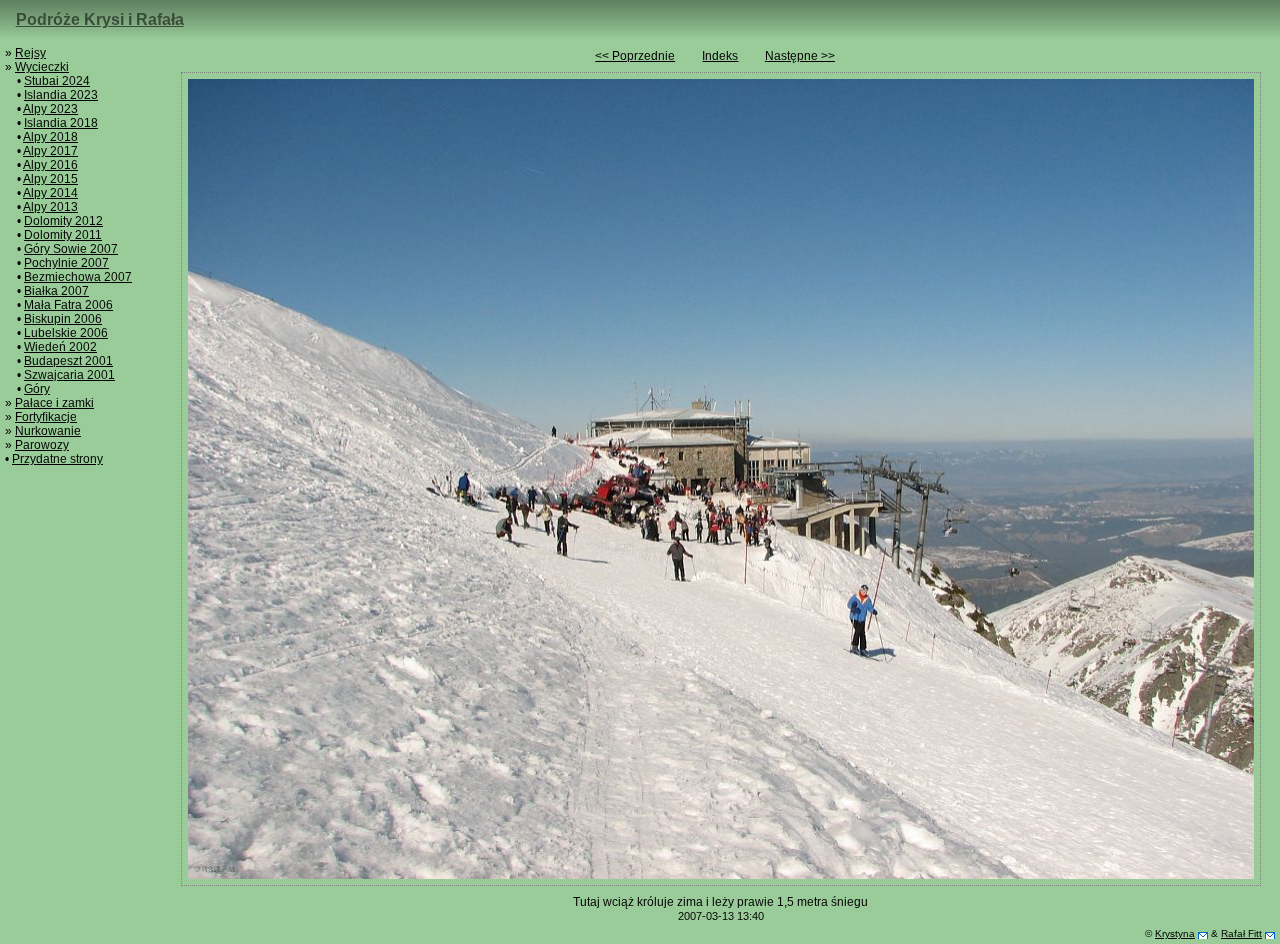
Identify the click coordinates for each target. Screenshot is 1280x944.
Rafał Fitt (1241, 933)
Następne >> (800, 56)
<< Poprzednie (635, 56)
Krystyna (1175, 933)
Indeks (720, 56)
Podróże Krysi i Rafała (100, 19)
